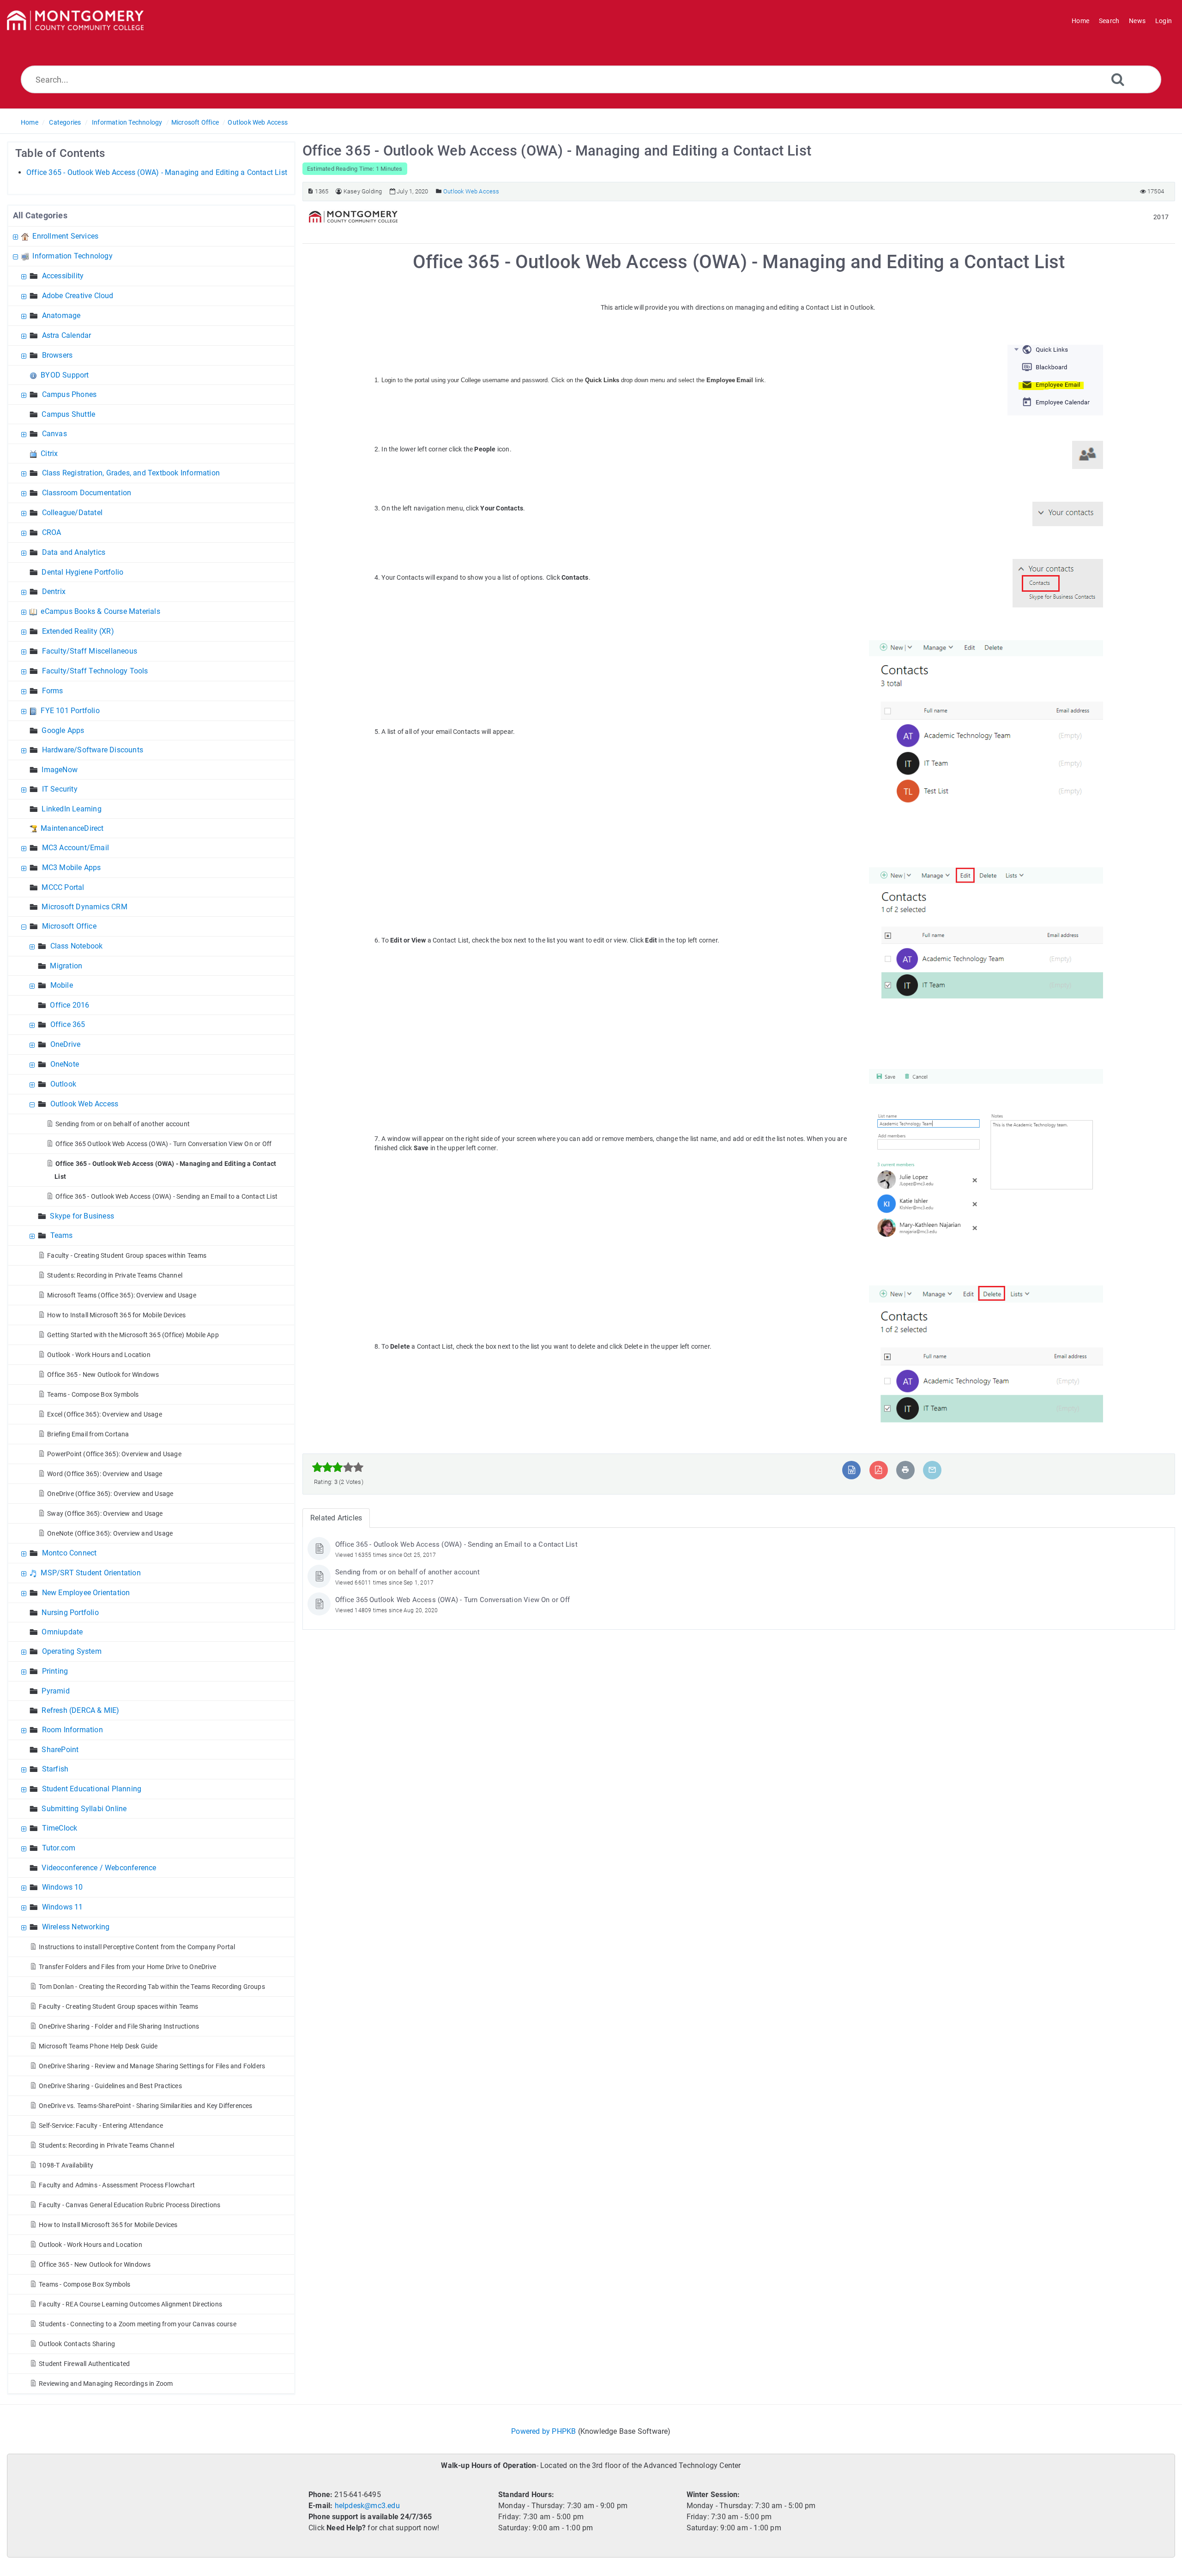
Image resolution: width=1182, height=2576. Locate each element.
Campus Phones (69, 394)
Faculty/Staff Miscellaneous (90, 651)
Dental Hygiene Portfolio (82, 572)
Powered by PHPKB (543, 2431)
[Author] (339, 191)
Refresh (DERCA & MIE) (80, 1710)
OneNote (65, 1064)
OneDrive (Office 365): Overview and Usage (110, 1494)
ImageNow (60, 770)
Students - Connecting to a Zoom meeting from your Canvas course (138, 2324)
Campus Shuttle (68, 414)
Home (30, 122)
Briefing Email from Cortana (88, 1434)
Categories (65, 122)
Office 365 (68, 1024)
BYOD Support (65, 375)
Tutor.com (59, 1848)
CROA (52, 532)
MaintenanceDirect (72, 828)
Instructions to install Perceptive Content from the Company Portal (137, 1947)
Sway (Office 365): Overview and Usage (105, 1513)
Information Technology (127, 122)
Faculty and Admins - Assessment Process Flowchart (117, 2185)
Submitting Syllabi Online (84, 1809)
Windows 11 (63, 1907)
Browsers (57, 355)
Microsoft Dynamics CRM (84, 907)
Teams (62, 1235)
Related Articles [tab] (336, 1518)
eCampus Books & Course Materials (100, 611)
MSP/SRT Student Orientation (90, 1573)
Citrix (49, 453)
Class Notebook (77, 946)
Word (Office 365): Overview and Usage (105, 1474)
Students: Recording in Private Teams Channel (115, 1275)
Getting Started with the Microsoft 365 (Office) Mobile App (133, 1335)
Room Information (72, 1730)
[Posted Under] (439, 191)
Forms (53, 691)
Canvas (54, 434)
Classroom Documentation (87, 493)
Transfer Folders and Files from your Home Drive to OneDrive (127, 1967)
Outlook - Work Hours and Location (99, 1355)
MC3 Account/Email (75, 848)
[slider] (338, 1467)
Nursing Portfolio (70, 1612)
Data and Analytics (74, 552)
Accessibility (63, 276)
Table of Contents (60, 153)
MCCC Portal (63, 887)
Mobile (62, 985)
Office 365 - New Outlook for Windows (103, 1375)
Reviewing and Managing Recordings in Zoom (106, 2384)
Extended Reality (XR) (78, 631)
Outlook (63, 1084)
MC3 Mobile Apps (72, 868)
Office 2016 (69, 1005)
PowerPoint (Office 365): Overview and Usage (114, 1454)
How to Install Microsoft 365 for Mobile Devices (116, 1315)
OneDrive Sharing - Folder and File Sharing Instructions (119, 2026)
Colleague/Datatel (72, 513)
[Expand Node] (17, 236)
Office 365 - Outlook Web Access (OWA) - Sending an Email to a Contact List (166, 1196)
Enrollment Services (65, 236)
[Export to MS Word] (852, 1470)
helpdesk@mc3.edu (367, 2506)
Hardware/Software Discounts (93, 750)
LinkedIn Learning (71, 809)
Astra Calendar (67, 335)
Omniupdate (62, 1632)
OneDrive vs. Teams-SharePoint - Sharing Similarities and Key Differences (145, 2106)
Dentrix (54, 591)
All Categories (40, 215)
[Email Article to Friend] (932, 1470)
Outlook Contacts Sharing (77, 2344)
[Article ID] (311, 191)
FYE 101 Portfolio (70, 711)
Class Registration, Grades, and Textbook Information (131, 473)
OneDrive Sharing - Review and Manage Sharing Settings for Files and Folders (152, 2066)
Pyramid (55, 1691)
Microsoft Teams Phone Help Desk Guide (98, 2046)
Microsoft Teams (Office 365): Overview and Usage (122, 1295)
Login (1164, 21)
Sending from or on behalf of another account (123, 1124)
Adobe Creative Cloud (78, 296)
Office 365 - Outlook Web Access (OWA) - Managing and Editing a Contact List (157, 172)
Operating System (72, 1651)
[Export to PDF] (878, 1470)
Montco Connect (69, 1553)
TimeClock (60, 1828)
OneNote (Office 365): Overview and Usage (110, 1533)
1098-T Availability (66, 2165)
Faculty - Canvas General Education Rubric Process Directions (130, 2205)
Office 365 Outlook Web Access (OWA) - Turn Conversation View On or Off (163, 1144)
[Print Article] (905, 1470)
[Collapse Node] (17, 256)
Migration (66, 966)
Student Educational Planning (92, 1789)
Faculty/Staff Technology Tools (95, 671)
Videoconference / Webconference (99, 1868)
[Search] (1118, 79)
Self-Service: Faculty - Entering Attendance (101, 2126)
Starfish (55, 1769)
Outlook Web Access (258, 122)
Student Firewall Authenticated (84, 2364)
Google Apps (63, 730)
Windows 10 (63, 1887)
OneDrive (66, 1044)
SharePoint (60, 1750)
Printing (55, 1671)
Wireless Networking (76, 1927)
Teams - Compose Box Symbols (93, 1394)
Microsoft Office (195, 122)
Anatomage (61, 315)
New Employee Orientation (86, 1593)
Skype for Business (82, 1216)
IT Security (60, 789)
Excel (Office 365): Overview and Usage (105, 1414)
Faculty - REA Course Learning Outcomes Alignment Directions (130, 2304)
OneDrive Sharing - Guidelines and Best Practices (110, 2086)
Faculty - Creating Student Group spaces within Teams (127, 1255)
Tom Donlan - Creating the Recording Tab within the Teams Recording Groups (152, 1987)
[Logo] (75, 21)
